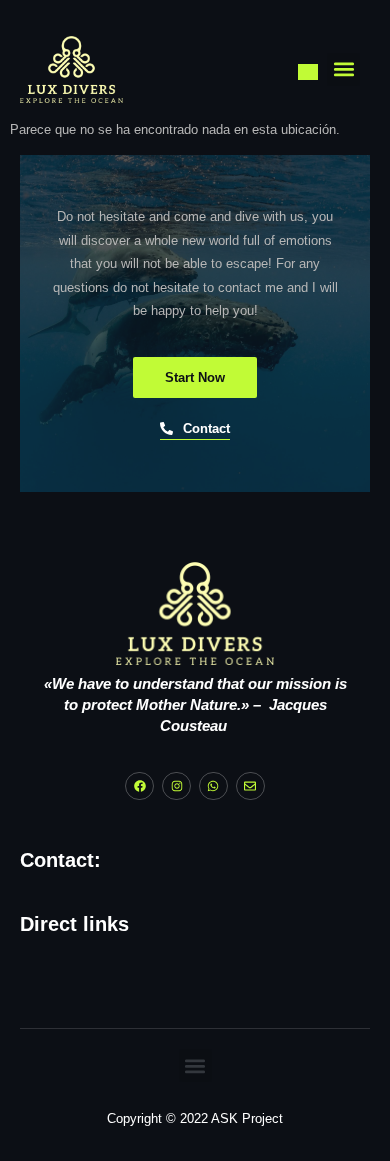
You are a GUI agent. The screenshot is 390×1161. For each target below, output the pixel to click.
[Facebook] (139, 786)
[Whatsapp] (213, 786)
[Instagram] (176, 786)
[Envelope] (250, 786)
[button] (343, 69)
